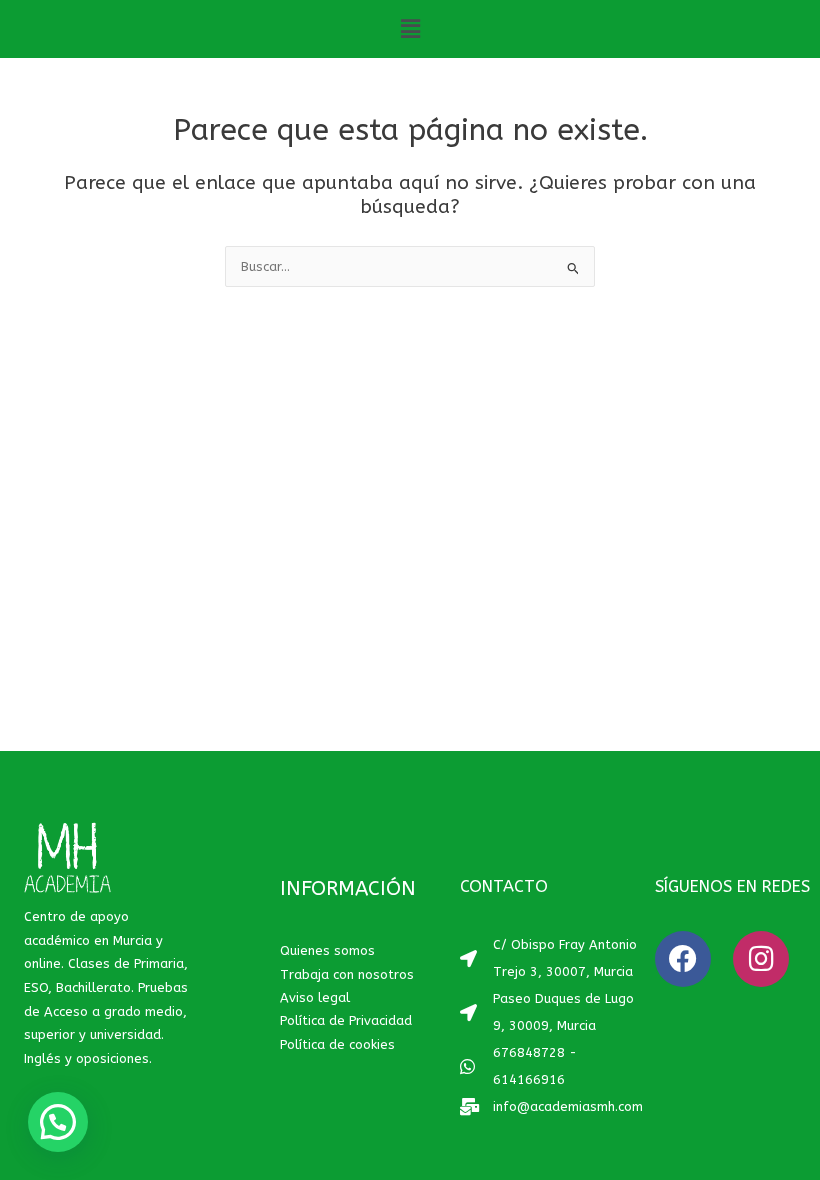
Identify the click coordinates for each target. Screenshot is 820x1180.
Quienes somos (327, 950)
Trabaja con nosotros (347, 974)
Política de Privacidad (346, 1020)
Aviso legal (315, 997)
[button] (410, 29)
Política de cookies (337, 1044)
